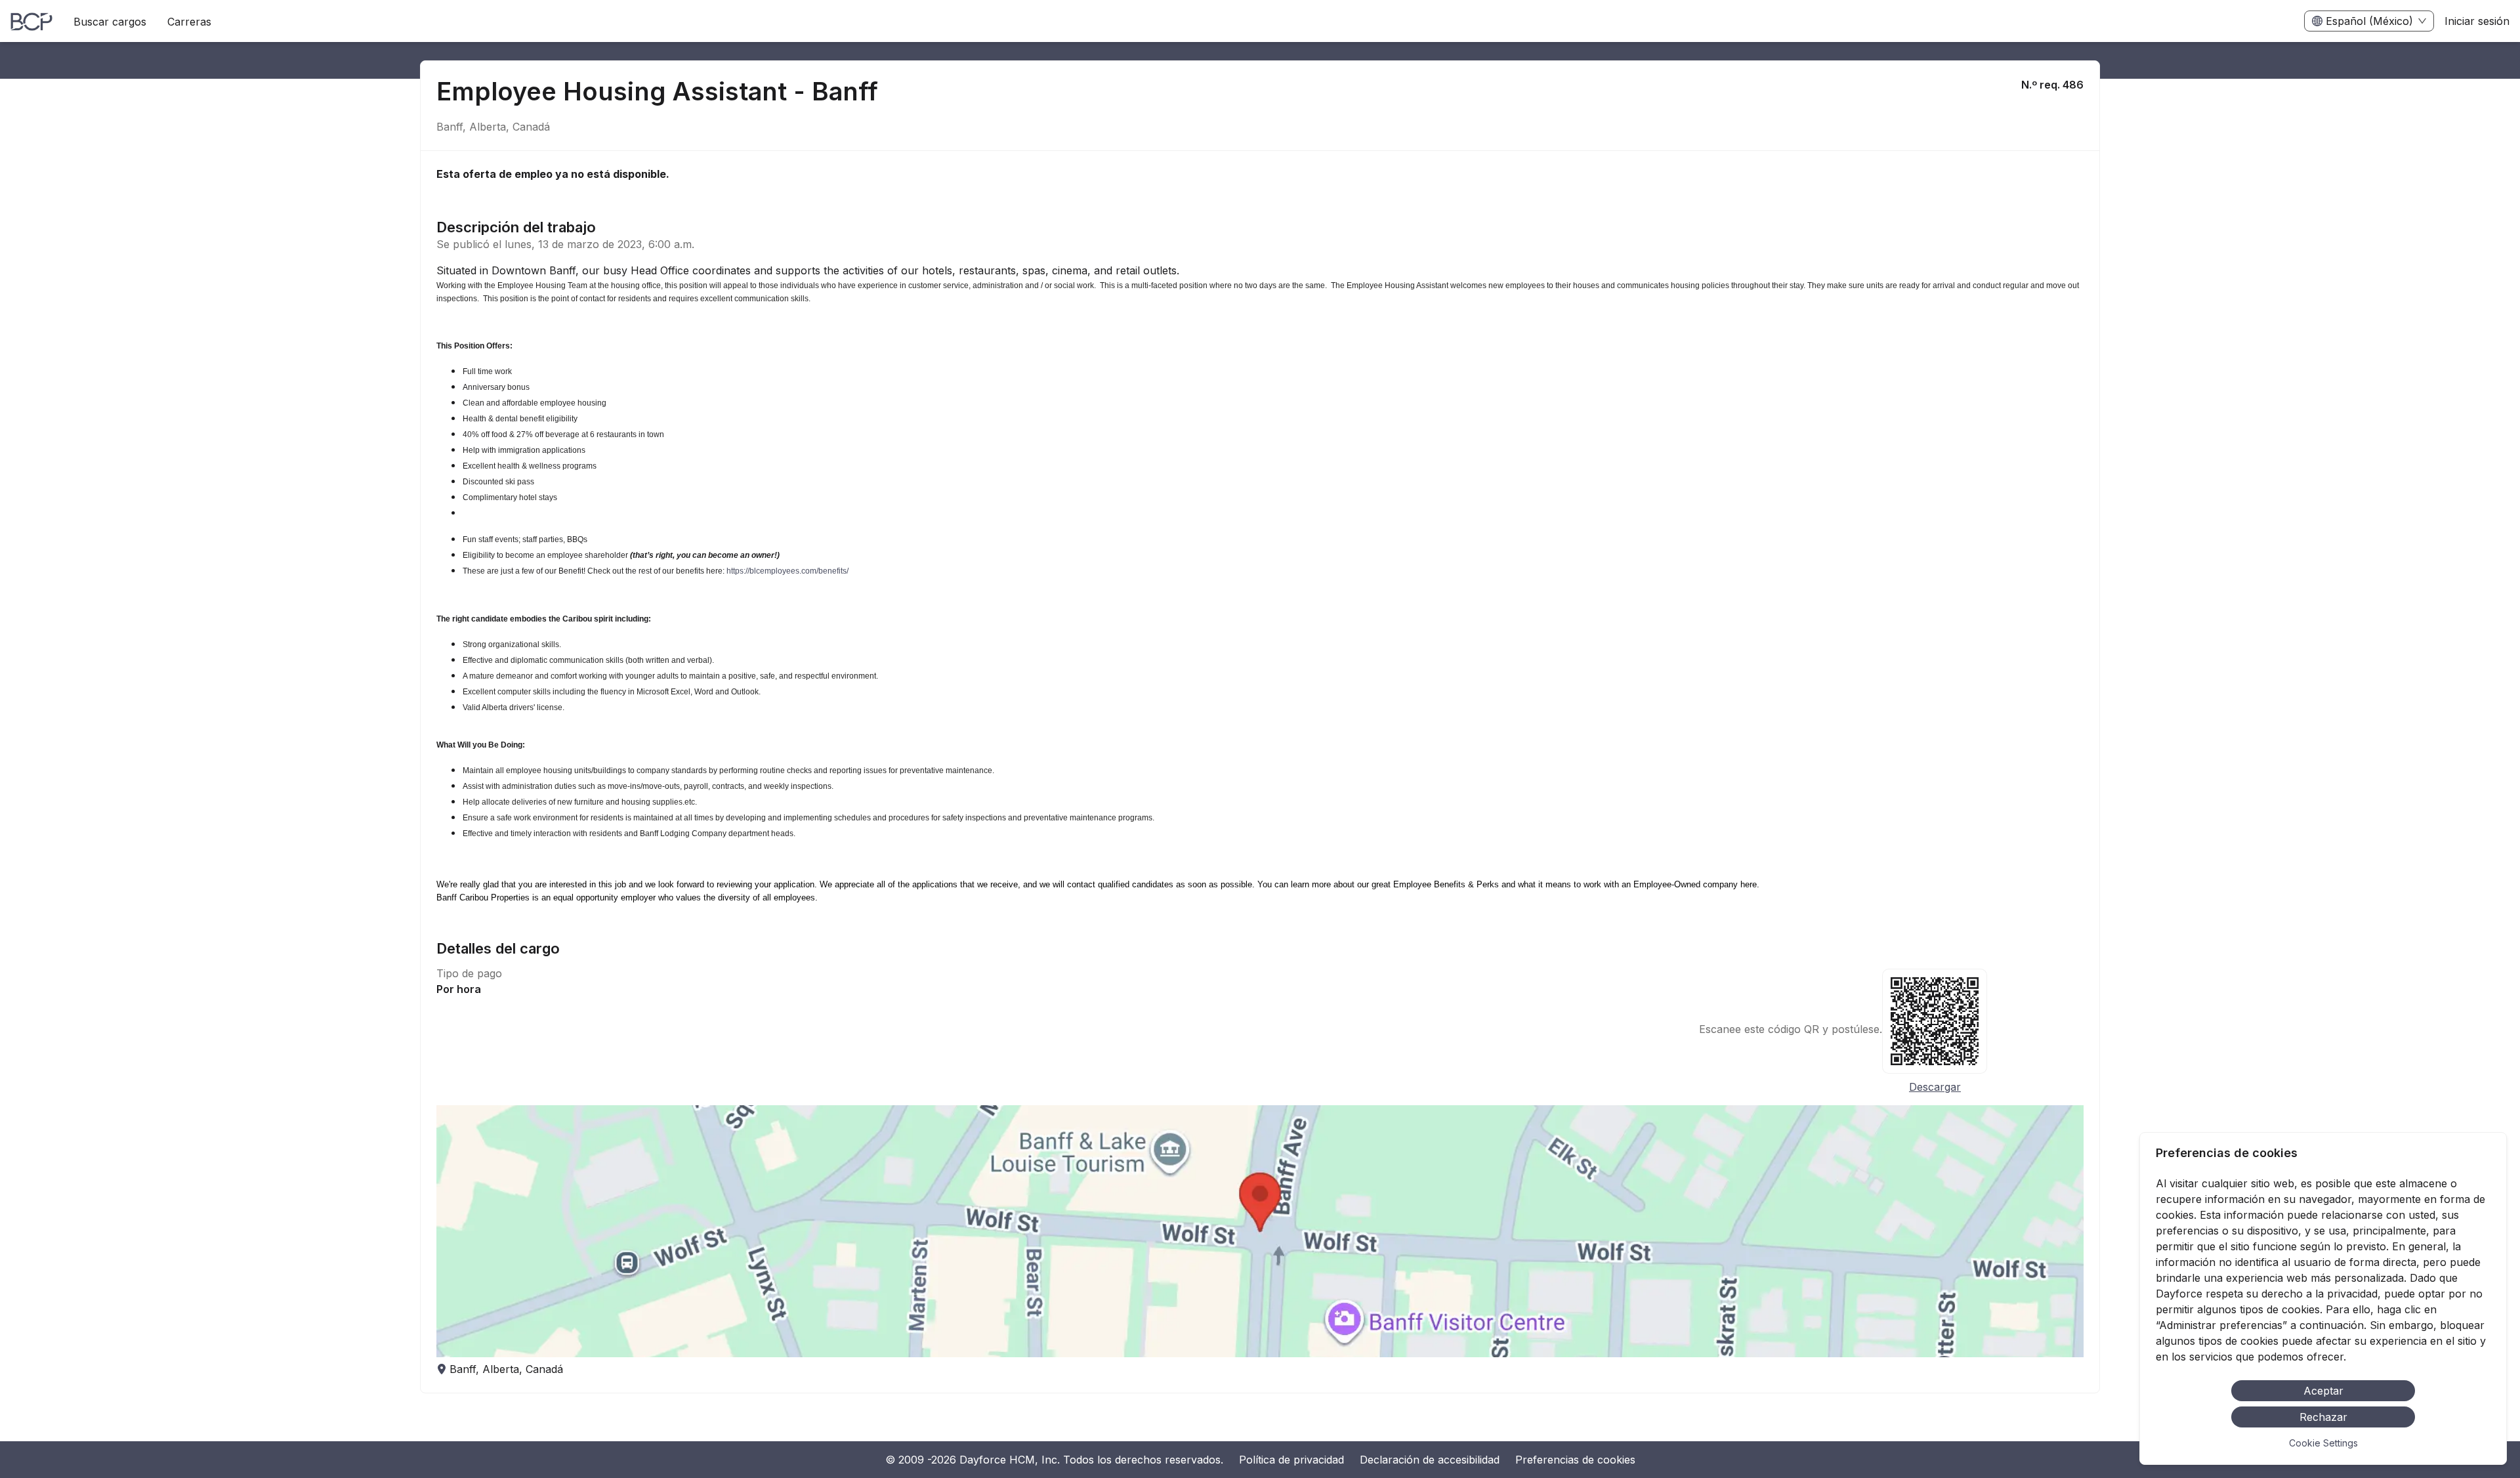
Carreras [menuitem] (189, 22)
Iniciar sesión (2477, 21)
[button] (1260, 1231)
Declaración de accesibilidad (1430, 1460)
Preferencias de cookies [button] (1575, 1460)
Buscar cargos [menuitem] (110, 22)
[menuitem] (31, 22)
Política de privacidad (1291, 1460)
